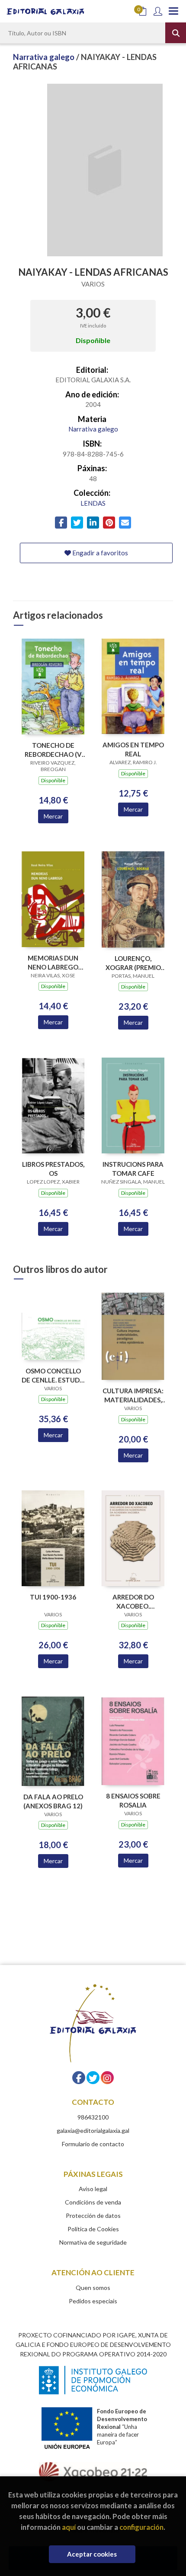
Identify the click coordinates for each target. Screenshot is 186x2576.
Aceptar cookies (92, 2554)
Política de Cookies (93, 2229)
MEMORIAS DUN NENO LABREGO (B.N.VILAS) (53, 962)
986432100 (93, 2117)
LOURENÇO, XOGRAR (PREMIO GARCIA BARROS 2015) (133, 963)
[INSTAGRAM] (107, 2078)
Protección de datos (93, 2215)
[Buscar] (176, 33)
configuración (141, 2527)
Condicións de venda (93, 2202)
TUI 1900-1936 (53, 1597)
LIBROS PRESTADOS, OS (53, 1169)
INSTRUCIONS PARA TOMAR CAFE (133, 1169)
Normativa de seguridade (93, 2242)
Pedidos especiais (93, 2301)
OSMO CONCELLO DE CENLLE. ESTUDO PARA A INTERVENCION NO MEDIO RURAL (53, 1375)
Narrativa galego (45, 57)
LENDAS (93, 503)
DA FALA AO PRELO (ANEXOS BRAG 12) (53, 1801)
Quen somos (93, 2288)
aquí (69, 2527)
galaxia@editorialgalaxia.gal (93, 2130)
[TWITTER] (93, 2078)
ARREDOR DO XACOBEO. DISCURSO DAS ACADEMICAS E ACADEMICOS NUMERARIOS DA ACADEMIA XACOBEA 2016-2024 (133, 1601)
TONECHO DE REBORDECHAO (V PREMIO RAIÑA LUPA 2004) (53, 750)
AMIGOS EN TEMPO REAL (133, 749)
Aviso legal (93, 2189)
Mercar (53, 816)
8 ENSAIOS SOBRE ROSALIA (133, 1800)
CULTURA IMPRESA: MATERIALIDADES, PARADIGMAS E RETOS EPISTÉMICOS (133, 1395)
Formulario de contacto (93, 2144)
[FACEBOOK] (79, 2078)
